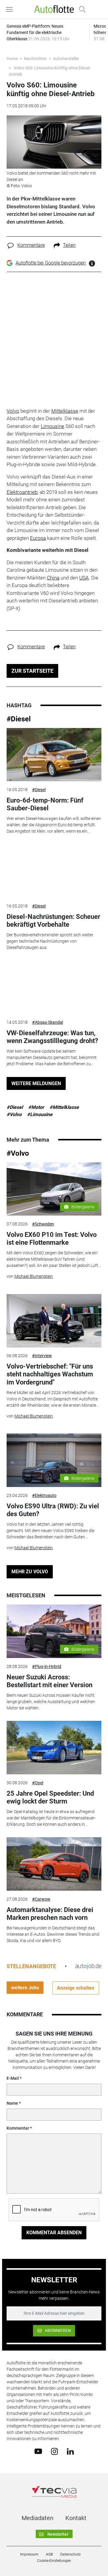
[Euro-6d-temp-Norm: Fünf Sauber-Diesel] (54, 755)
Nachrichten (35, 59)
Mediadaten (37, 2518)
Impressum (29, 2554)
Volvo (13, 411)
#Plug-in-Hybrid (47, 1666)
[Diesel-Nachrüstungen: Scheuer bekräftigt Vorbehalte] (54, 871)
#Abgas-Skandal (48, 1022)
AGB (49, 2554)
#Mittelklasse (64, 1107)
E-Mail (13, 2078)
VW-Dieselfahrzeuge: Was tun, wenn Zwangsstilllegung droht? (52, 1037)
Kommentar (18, 2128)
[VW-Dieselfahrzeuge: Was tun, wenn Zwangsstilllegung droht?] (54, 987)
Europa (38, 538)
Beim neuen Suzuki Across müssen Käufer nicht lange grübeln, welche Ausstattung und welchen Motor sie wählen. (51, 1702)
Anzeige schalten (76, 1988)
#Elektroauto (44, 1495)
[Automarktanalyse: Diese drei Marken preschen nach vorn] (54, 1864)
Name (12, 2103)
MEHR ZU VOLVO (30, 1572)
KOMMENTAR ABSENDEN (54, 2233)
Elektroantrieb (22, 492)
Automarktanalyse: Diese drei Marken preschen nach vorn (50, 1914)
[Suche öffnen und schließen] (81, 9)
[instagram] (54, 2451)
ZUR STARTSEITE (32, 671)
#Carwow (41, 1899)
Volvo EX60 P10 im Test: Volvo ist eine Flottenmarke (52, 1239)
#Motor (36, 1107)
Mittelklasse (65, 411)
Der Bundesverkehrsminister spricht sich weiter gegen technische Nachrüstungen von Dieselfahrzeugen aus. (50, 941)
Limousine (52, 426)
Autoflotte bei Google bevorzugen (51, 263)
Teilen (69, 245)
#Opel (38, 1783)
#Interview (42, 1356)
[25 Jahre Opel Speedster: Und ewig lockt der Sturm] (54, 1748)
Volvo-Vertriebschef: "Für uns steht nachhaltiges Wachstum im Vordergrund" (50, 1374)
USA (84, 578)
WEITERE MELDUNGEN (36, 1083)
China (53, 578)
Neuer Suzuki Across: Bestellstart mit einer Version (49, 1681)
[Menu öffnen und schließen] (11, 9)
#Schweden (43, 1224)
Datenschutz (70, 2554)
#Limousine (40, 1114)
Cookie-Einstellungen (54, 2561)
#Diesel (19, 719)
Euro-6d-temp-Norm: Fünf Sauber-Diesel (45, 804)
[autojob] (88, 1966)
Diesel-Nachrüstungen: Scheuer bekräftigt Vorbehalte (53, 921)
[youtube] (38, 2451)
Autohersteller (66, 59)
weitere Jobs (25, 1988)
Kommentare (31, 245)
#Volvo (14, 1114)
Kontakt (76, 2518)
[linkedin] (70, 2451)
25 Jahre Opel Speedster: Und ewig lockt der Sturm (50, 1797)
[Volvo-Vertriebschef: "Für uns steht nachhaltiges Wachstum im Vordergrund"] (54, 1321)
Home (12, 59)
